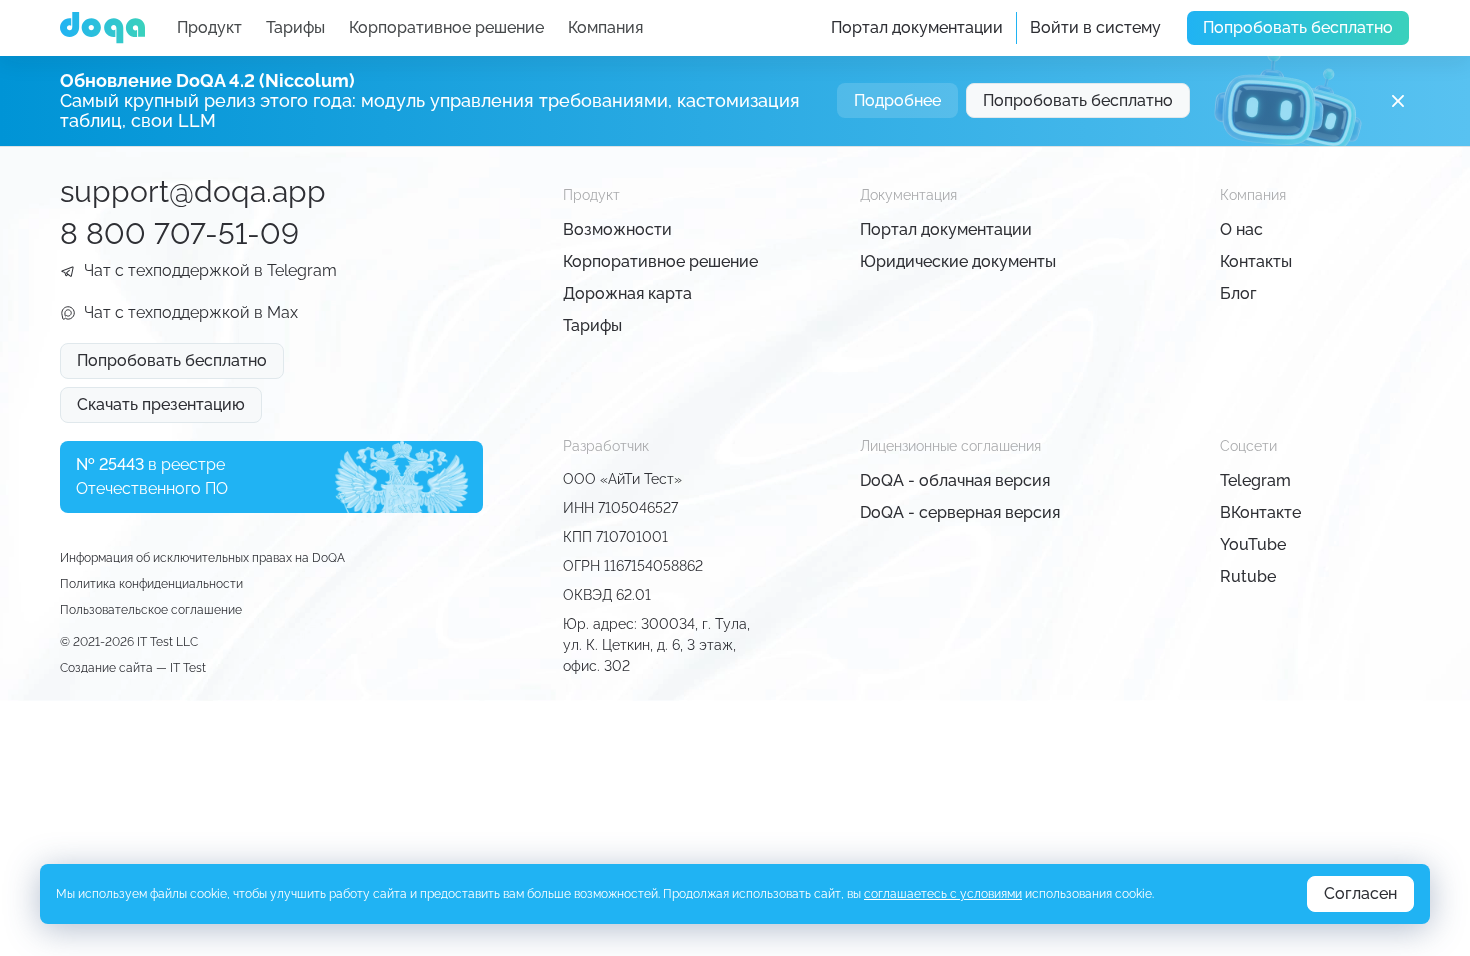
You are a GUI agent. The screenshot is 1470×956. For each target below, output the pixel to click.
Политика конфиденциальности (151, 584)
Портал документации (917, 27)
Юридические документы (958, 261)
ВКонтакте (1260, 512)
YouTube (1253, 544)
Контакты (1256, 261)
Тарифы (295, 27)
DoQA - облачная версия (955, 480)
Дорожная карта (627, 293)
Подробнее (897, 100)
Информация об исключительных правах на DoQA (202, 558)
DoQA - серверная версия (960, 512)
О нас (1241, 229)
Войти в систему (1095, 27)
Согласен (1360, 893)
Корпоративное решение (446, 27)
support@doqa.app (193, 191)
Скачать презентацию (161, 404)
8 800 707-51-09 (179, 233)
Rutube (1248, 576)
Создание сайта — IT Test (133, 668)
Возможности (617, 229)
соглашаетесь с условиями (943, 894)
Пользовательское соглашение (151, 610)
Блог (1238, 293)
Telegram (1255, 480)
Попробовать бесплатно (1298, 27)
